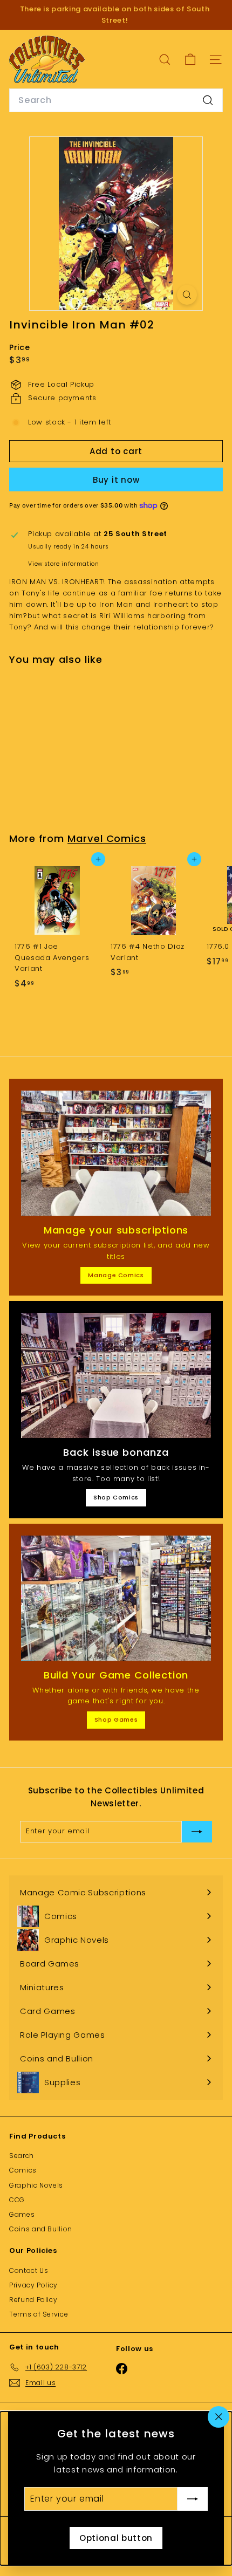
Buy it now (116, 480)
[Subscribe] (193, 2499)
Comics (23, 2170)
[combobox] (116, 100)
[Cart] (190, 60)
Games (22, 2214)
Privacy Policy (33, 2285)
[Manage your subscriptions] (116, 1153)
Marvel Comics (107, 838)
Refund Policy (33, 2300)
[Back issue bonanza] (116, 1375)
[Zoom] (187, 295)
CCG (17, 2200)
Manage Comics (116, 1275)
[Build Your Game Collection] (116, 1598)
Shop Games (116, 1719)
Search (22, 2156)
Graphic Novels (36, 2185)
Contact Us (29, 2270)
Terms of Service (39, 2314)
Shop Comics (116, 1497)
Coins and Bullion (41, 2229)
